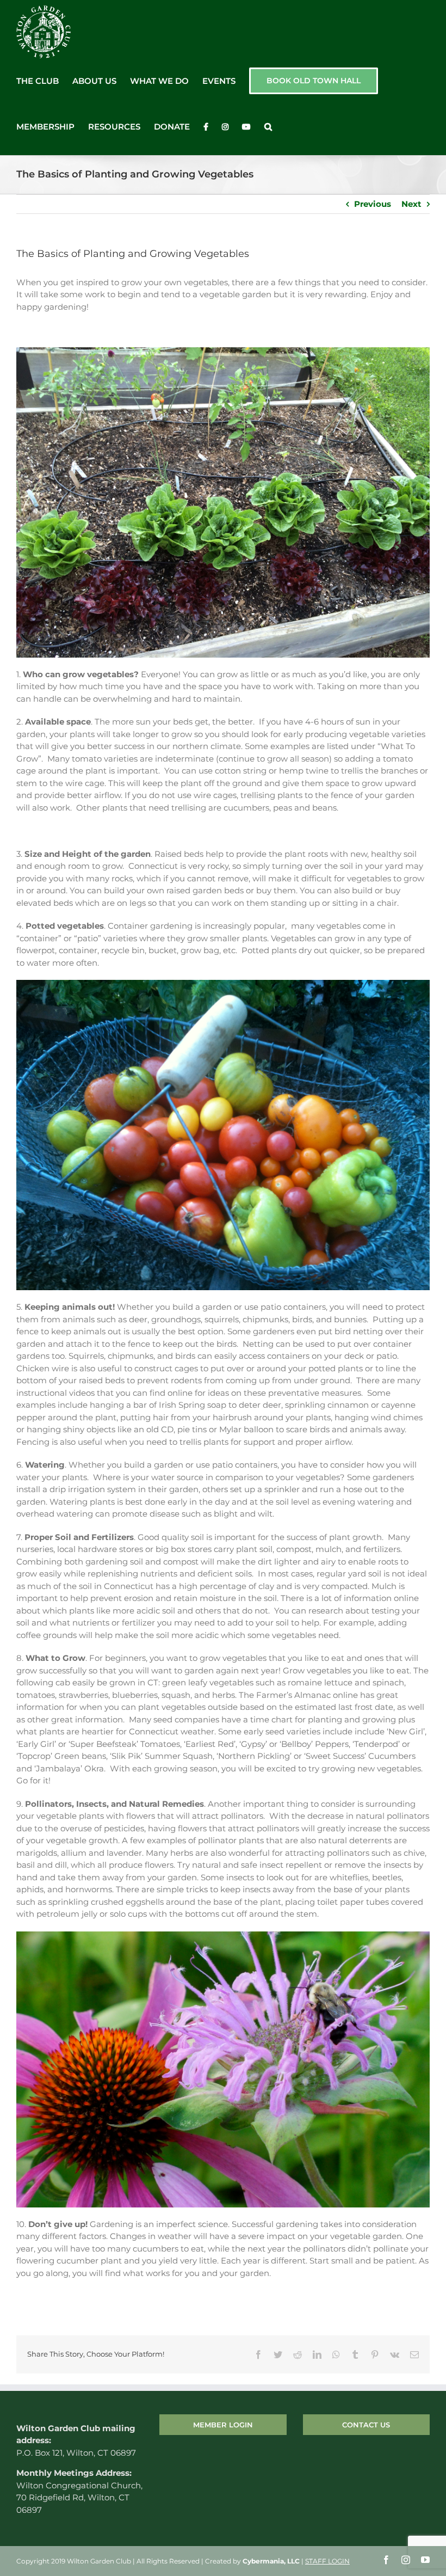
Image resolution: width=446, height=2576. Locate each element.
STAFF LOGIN (327, 2561)
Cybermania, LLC (271, 2561)
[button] (268, 127)
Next (411, 204)
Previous (373, 204)
